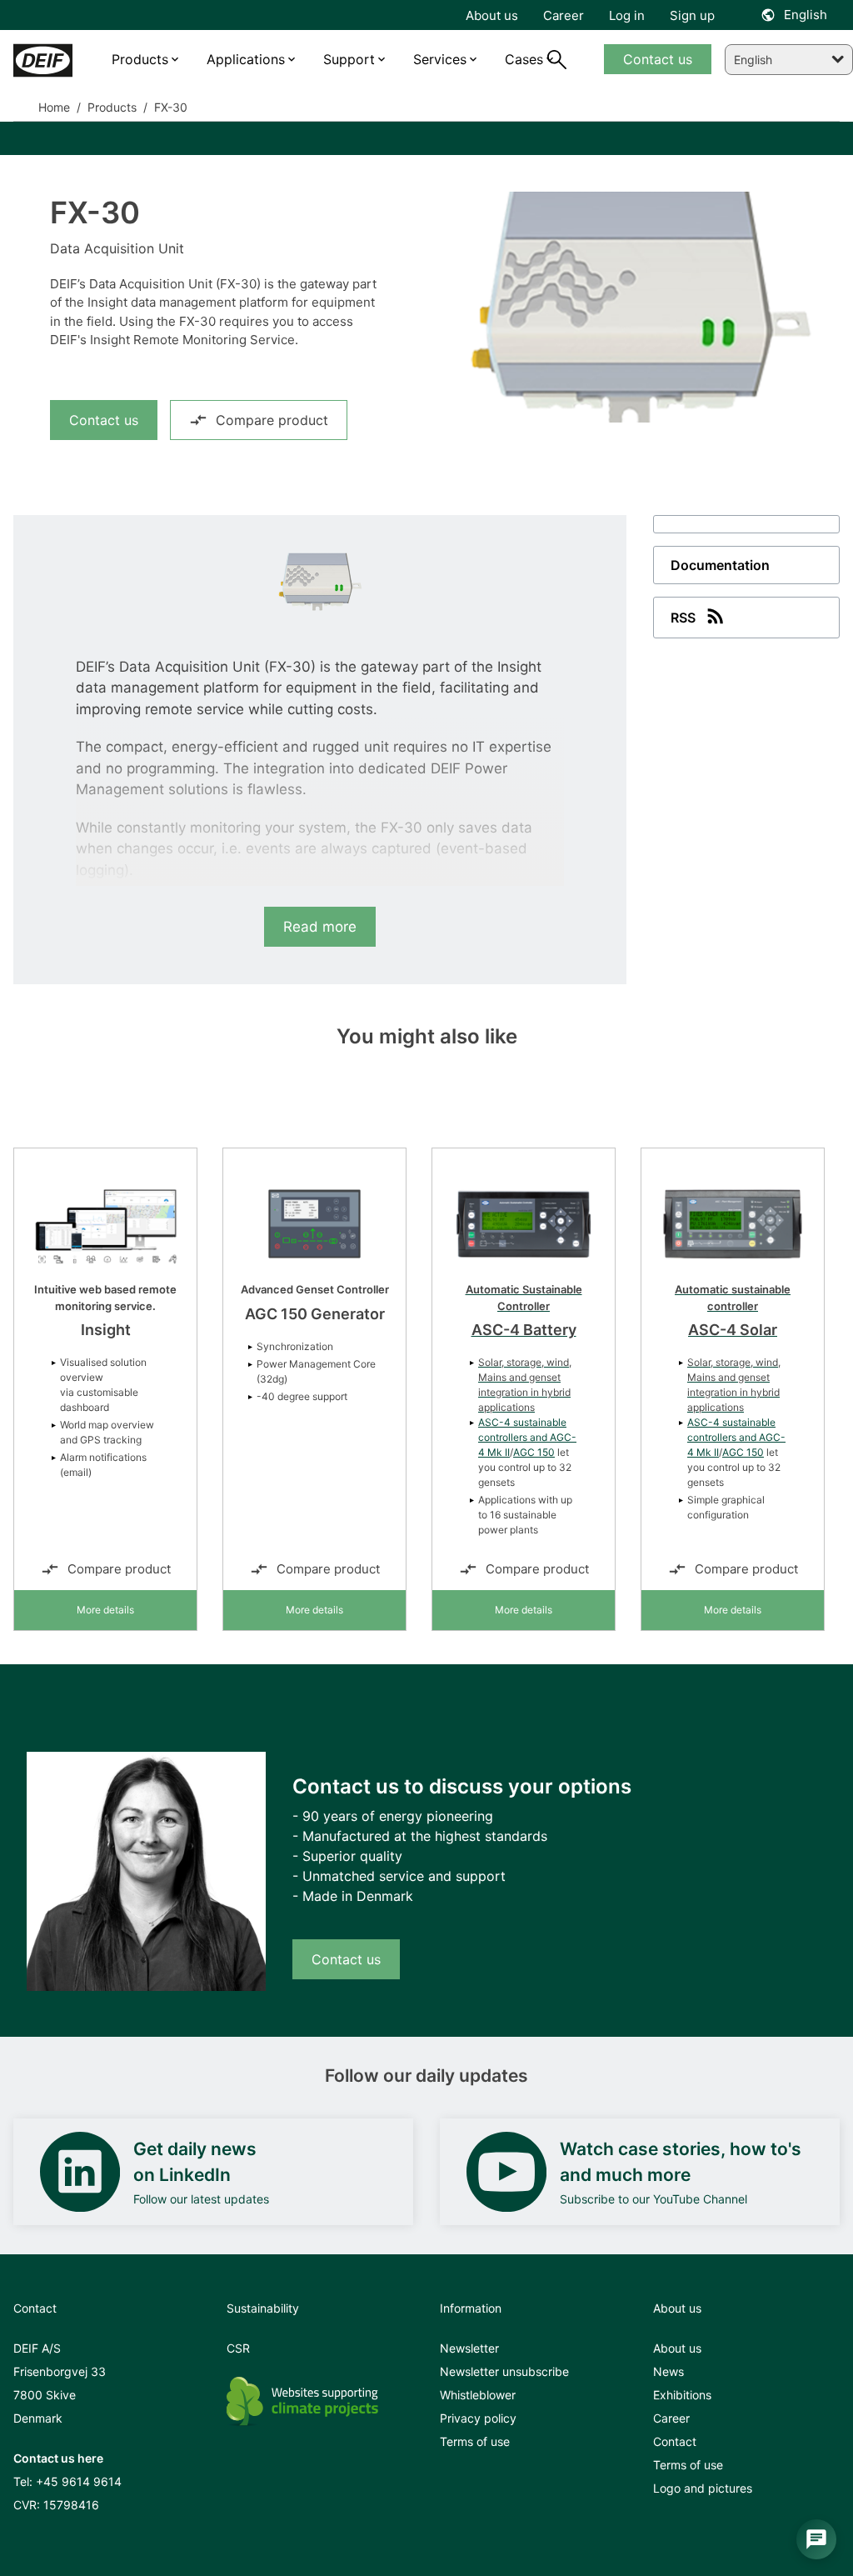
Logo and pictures (703, 2488)
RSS (683, 618)
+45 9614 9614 (79, 2481)
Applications (246, 59)
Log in (627, 15)
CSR (238, 2348)
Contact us (104, 420)
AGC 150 (534, 1452)
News (668, 2371)
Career (671, 2418)
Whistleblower (478, 2395)
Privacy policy (478, 2418)
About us (677, 2348)
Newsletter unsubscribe (504, 2371)
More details (105, 1610)
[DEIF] (43, 60)
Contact (675, 2441)
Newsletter (469, 2348)
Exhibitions (682, 2395)
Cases (524, 59)
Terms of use (475, 2441)
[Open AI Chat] (816, 2539)
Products (110, 107)
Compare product (272, 420)
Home (54, 107)
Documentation (720, 565)
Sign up (692, 15)
